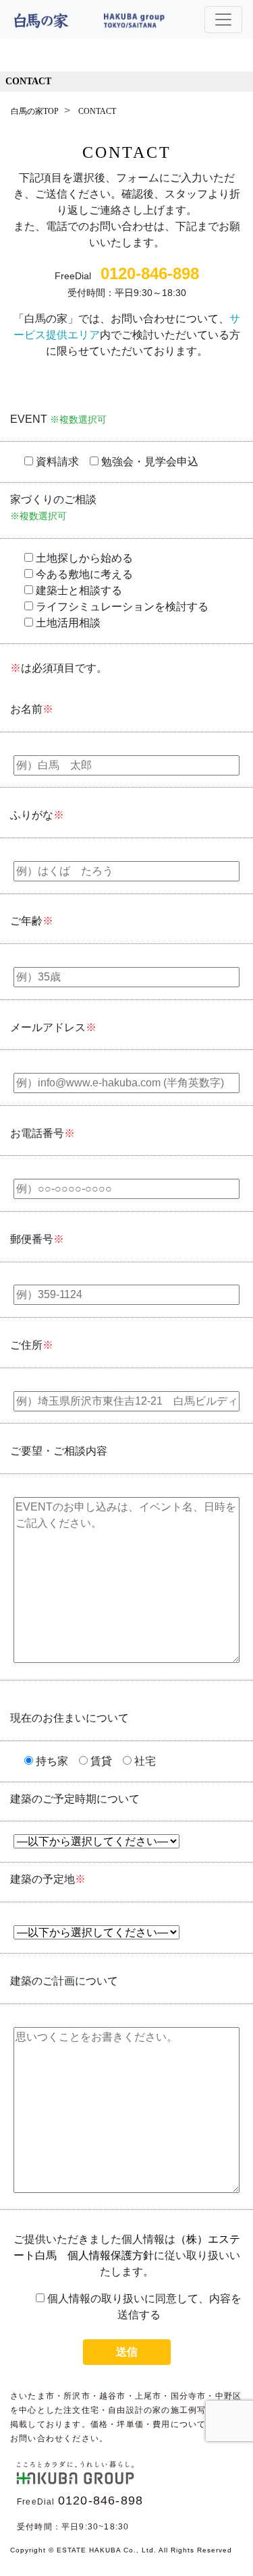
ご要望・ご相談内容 (59, 1451)
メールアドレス (53, 1027)
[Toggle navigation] (223, 20)
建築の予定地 (48, 1879)
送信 (127, 2352)
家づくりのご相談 (53, 507)
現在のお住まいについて (69, 1718)
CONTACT (28, 81)
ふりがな (37, 815)
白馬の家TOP (35, 111)
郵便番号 (37, 1239)
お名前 (32, 709)
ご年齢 (32, 921)
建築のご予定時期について (75, 1799)
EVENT (58, 419)
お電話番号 (43, 1133)
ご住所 (32, 1345)
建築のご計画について (64, 1981)
